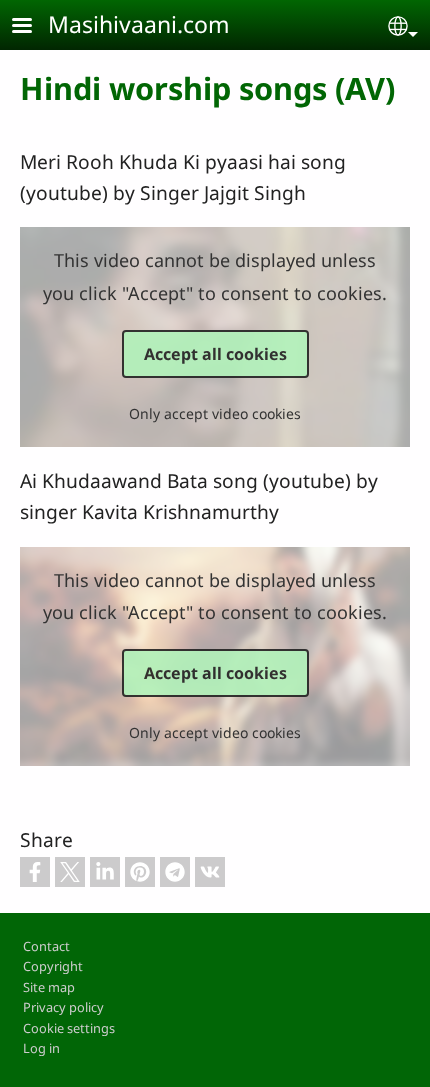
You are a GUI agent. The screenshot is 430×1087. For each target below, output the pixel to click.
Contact (46, 946)
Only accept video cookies (215, 413)
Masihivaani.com (139, 24)
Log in (41, 1048)
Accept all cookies (215, 354)
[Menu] (34, 27)
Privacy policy (63, 1007)
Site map (49, 987)
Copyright (53, 966)
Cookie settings (69, 1028)
